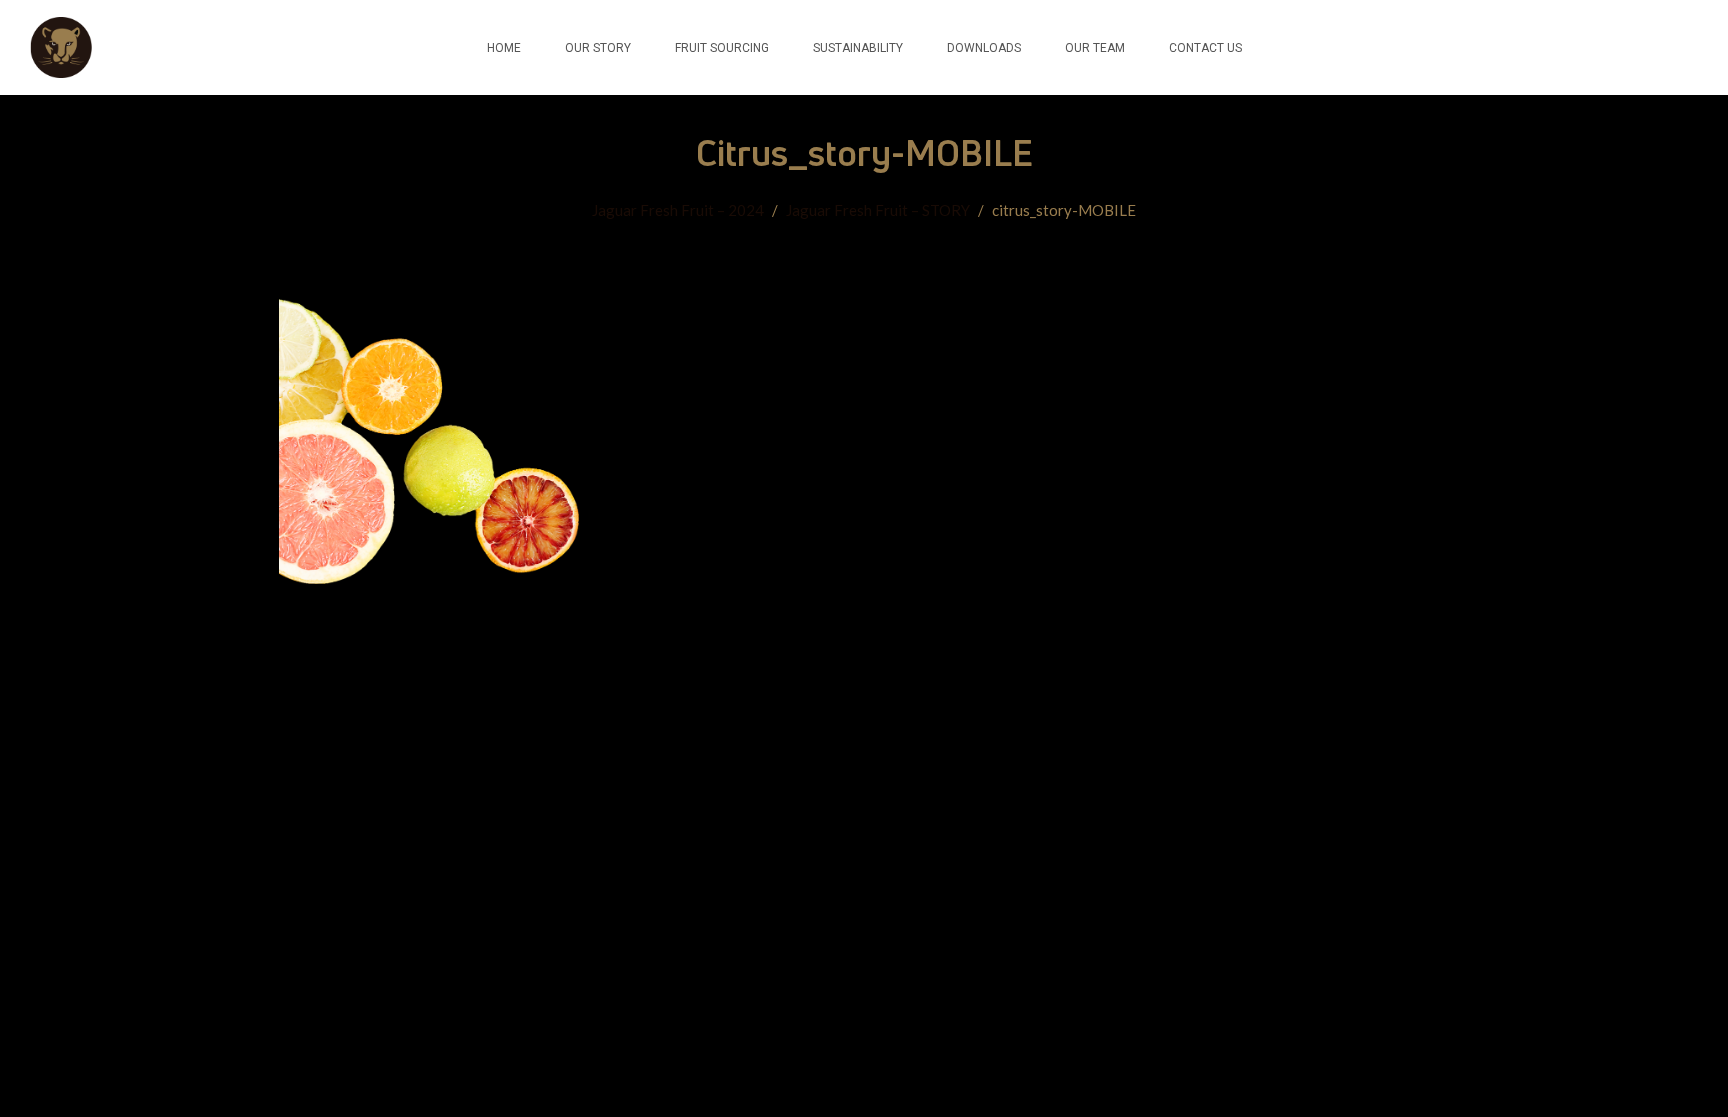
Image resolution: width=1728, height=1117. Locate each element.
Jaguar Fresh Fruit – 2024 (678, 210)
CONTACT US (1205, 48)
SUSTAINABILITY (858, 48)
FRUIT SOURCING (722, 48)
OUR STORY (598, 48)
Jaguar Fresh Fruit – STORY (878, 210)
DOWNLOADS (984, 48)
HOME (504, 48)
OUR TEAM (1095, 48)
